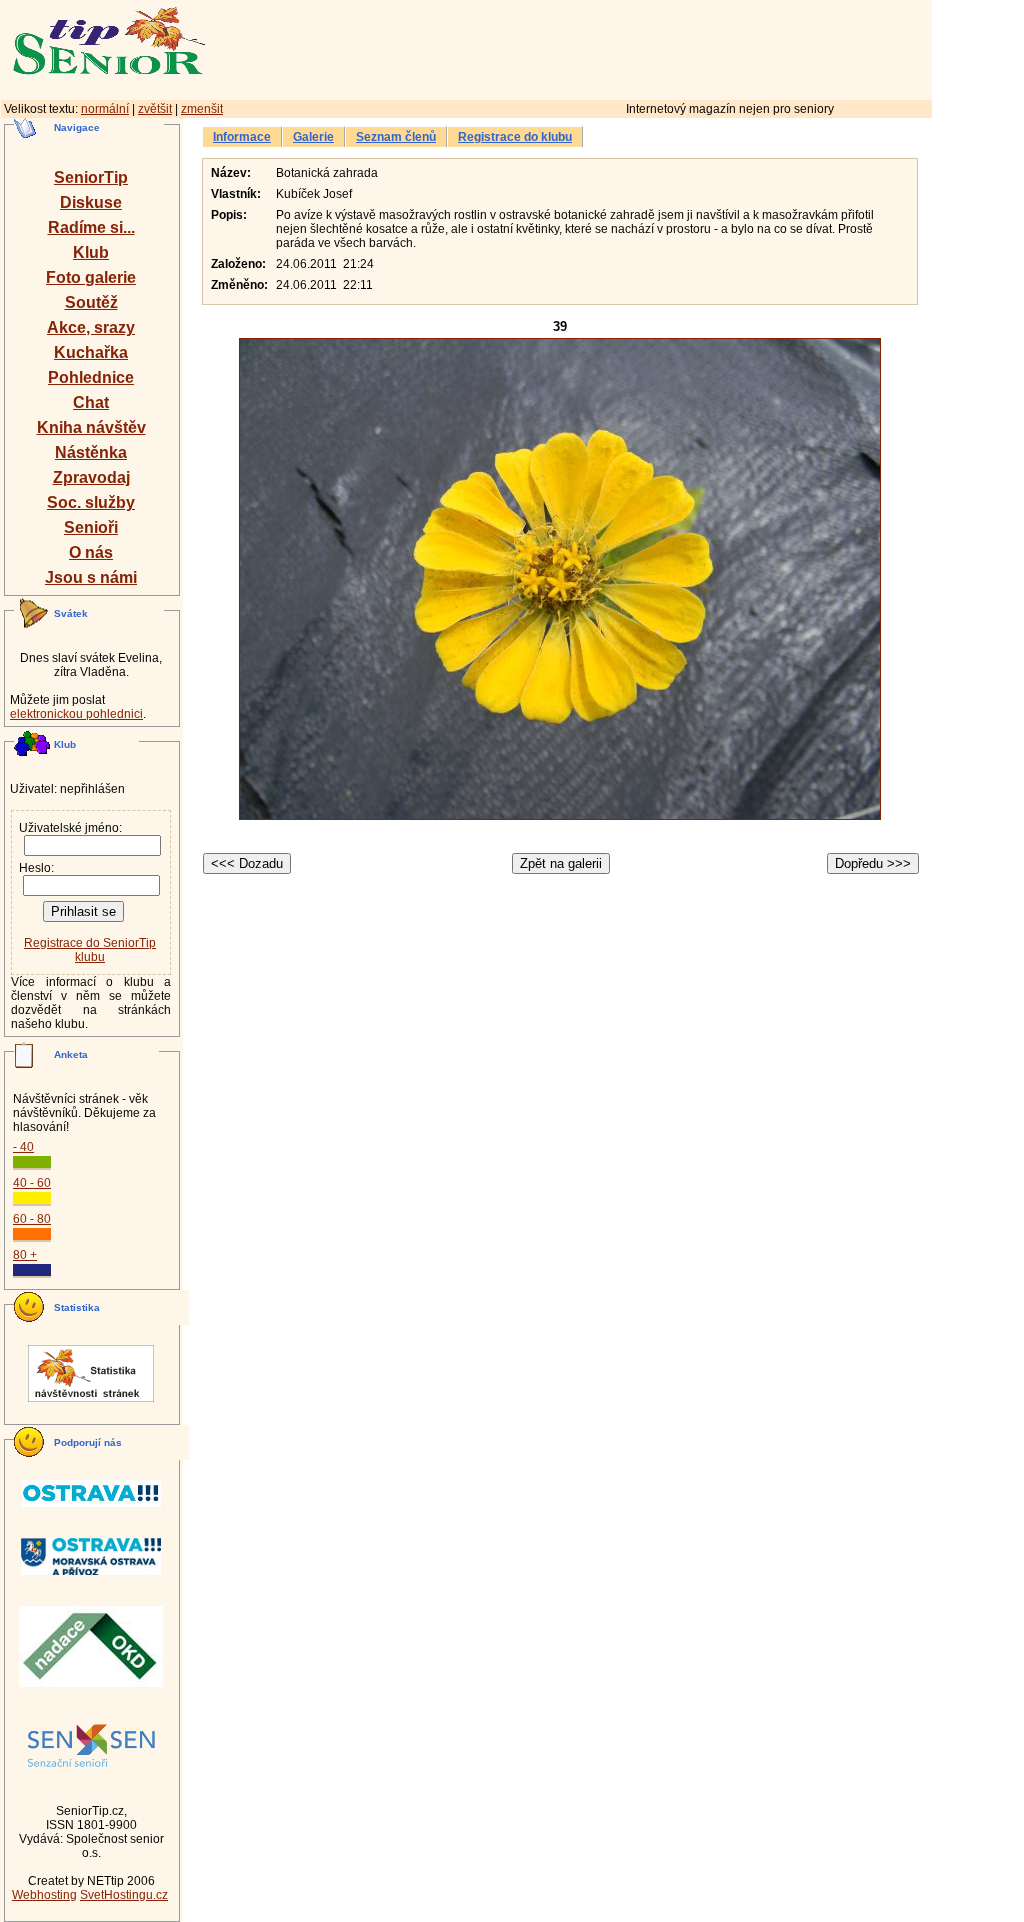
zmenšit (202, 109)
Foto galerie (91, 277)
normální (105, 109)
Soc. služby (91, 502)
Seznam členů (396, 137)
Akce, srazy (91, 327)
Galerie (313, 137)
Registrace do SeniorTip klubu (90, 950)
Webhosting (44, 1895)
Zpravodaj (91, 477)
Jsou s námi (91, 577)
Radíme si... (91, 227)
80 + (25, 1255)
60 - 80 (32, 1219)
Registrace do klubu (515, 137)
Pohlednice (91, 377)
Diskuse (91, 202)
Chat (91, 402)
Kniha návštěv (91, 427)
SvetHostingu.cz (124, 1895)
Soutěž (91, 302)
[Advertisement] (655, 47)
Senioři (91, 527)
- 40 (23, 1147)
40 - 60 (32, 1183)
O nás (91, 552)
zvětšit (155, 109)
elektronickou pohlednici (76, 714)
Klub (91, 252)
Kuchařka (91, 352)
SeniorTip (91, 177)
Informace (242, 137)
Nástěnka (91, 452)
